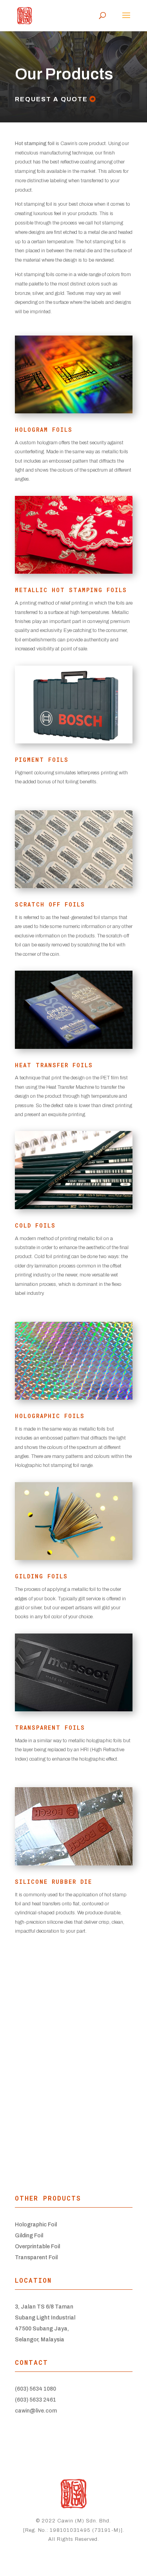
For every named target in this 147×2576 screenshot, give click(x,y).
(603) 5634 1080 (35, 2389)
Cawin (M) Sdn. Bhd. (84, 2521)
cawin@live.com (36, 2411)
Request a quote (51, 99)
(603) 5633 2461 (35, 2400)
